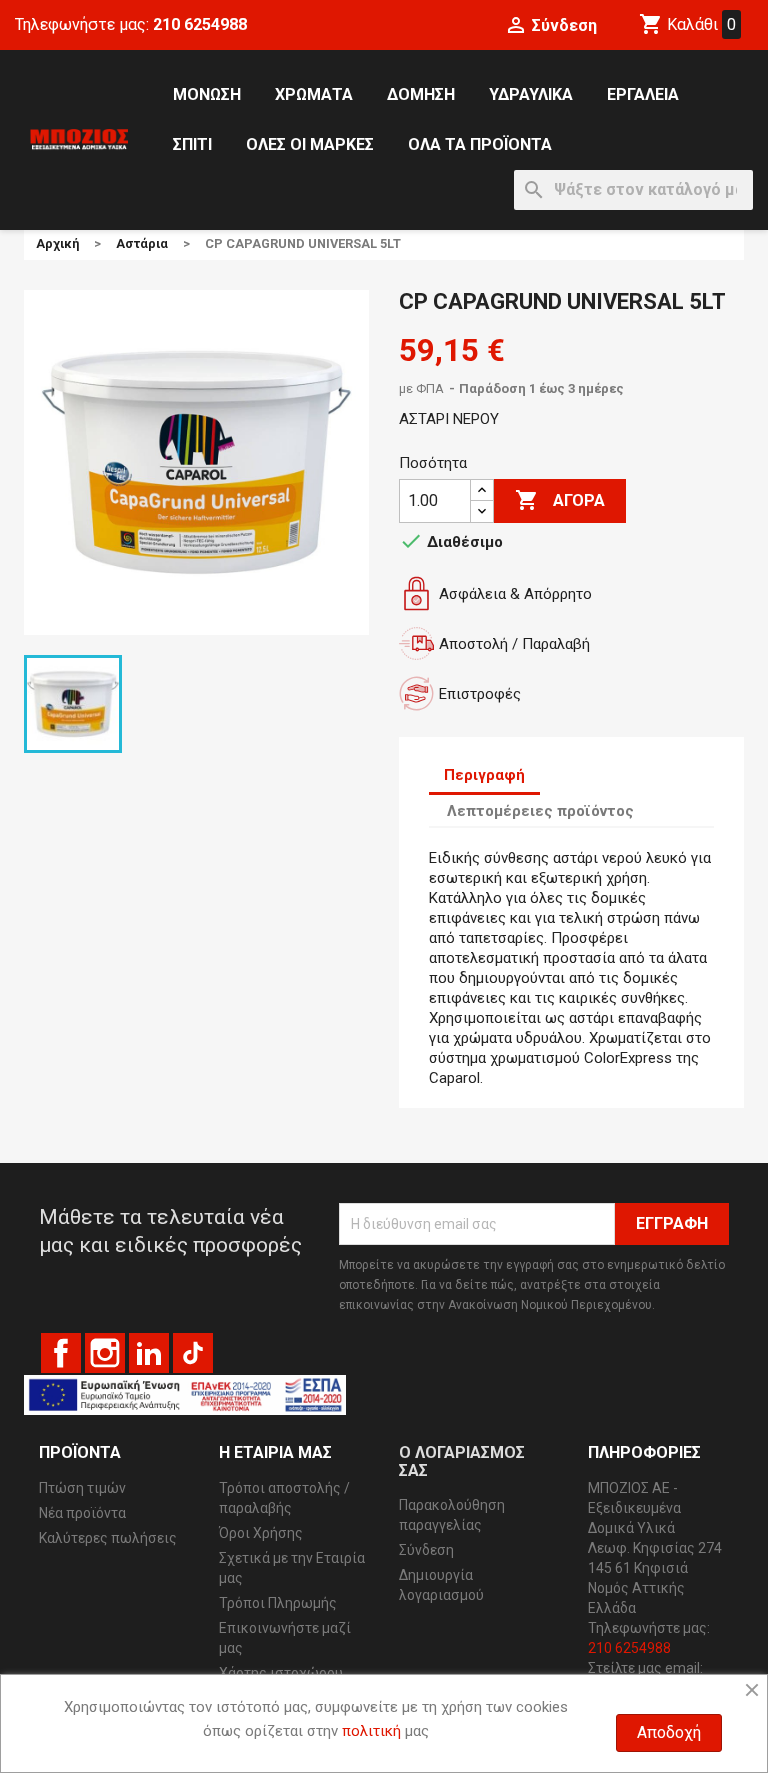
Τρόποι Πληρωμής (278, 1603)
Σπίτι (192, 144)
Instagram (105, 1353)
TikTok (193, 1353)
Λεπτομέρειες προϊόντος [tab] (540, 811)
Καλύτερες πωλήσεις (108, 1538)
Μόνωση (207, 94)
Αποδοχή (669, 1732)
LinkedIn (149, 1353)
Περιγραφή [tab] (484, 775)
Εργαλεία (643, 94)
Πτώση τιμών (82, 1488)
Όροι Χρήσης (261, 1533)
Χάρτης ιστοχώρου (281, 1673)
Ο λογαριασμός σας (462, 1461)
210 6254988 (200, 24)
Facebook (61, 1353)
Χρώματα (314, 94)
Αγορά (560, 500)
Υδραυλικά (531, 94)
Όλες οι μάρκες (310, 144)
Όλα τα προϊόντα (480, 144)
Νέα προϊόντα (82, 1513)
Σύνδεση (426, 1550)
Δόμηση (421, 94)
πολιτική (371, 1731)
